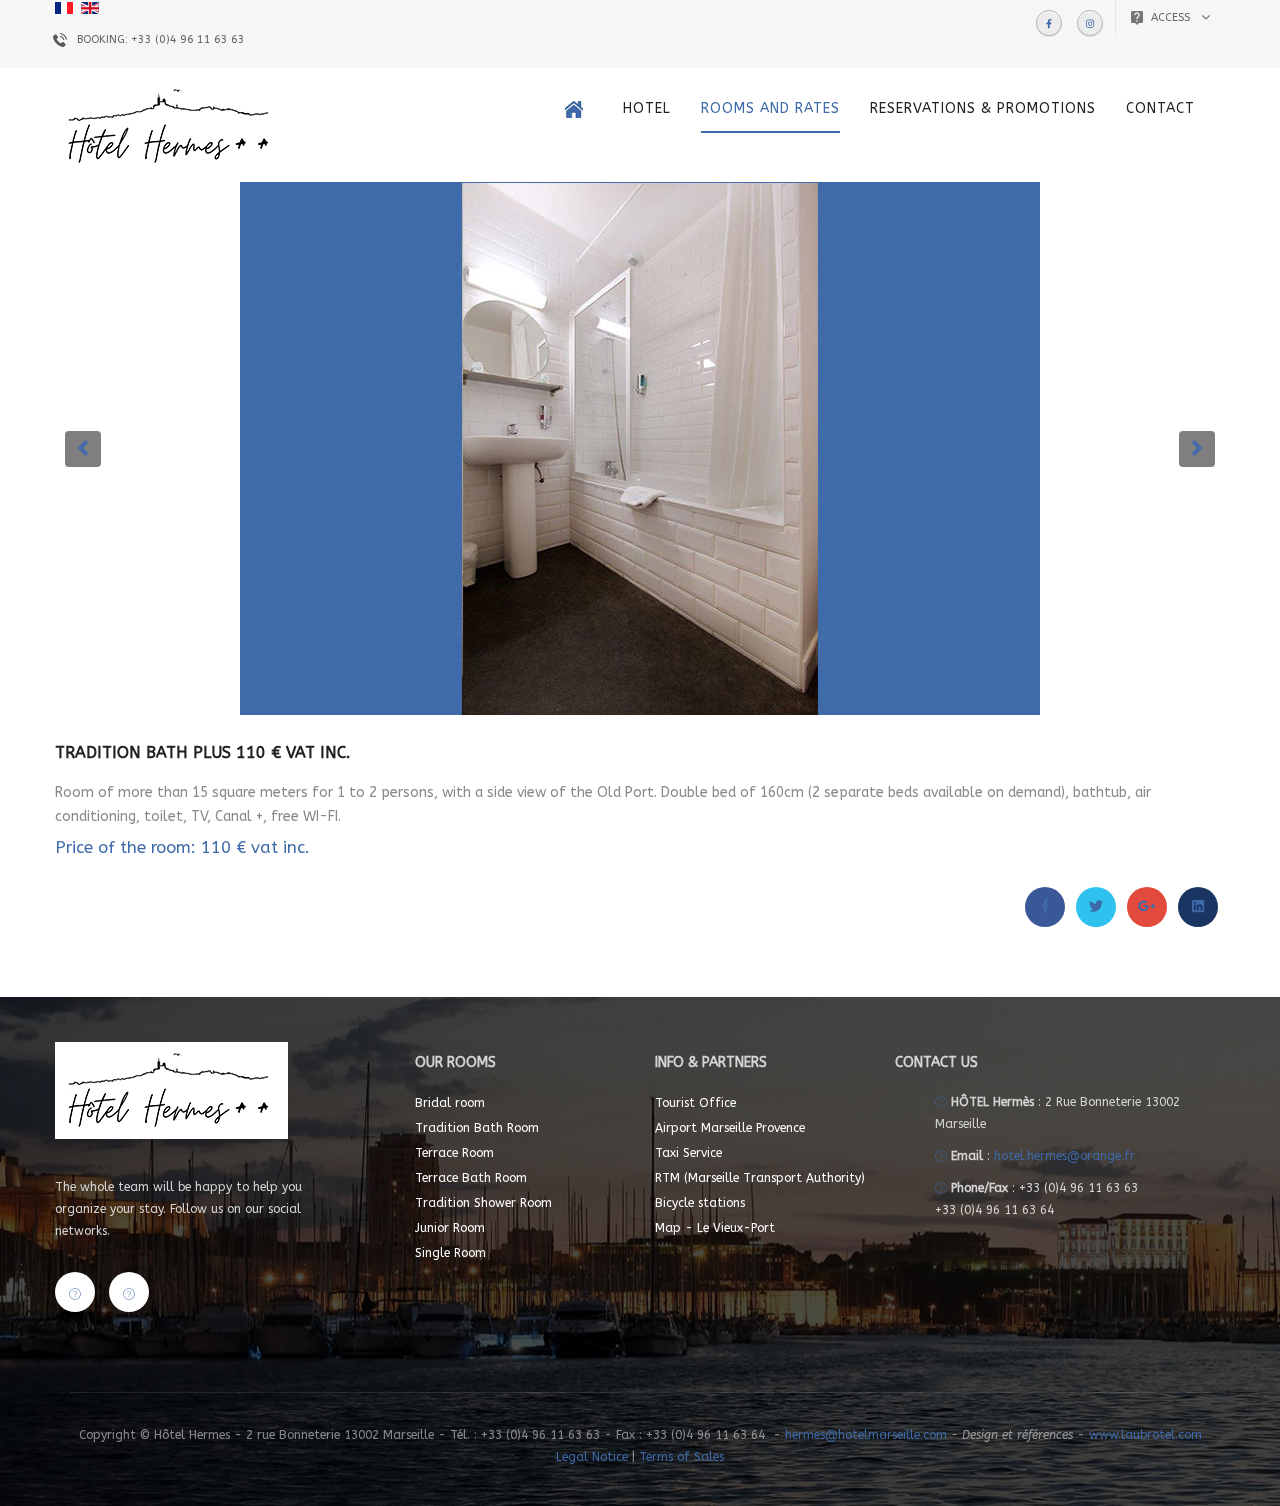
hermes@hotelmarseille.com (866, 1435)
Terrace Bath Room (471, 1178)
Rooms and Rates (770, 108)
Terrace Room (454, 1153)
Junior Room (450, 1228)
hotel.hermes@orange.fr (1064, 1156)
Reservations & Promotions (983, 108)
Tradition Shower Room (483, 1203)
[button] (83, 449)
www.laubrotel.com (1145, 1435)
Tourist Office (695, 1103)
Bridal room (450, 1103)
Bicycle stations (700, 1203)
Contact (1160, 108)
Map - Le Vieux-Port (715, 1228)
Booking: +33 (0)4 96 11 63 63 (161, 39)
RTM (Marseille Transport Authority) (760, 1178)
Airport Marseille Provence (730, 1128)
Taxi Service (688, 1153)
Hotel (647, 108)
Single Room (450, 1253)
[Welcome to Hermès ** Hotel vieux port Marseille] (579, 109)
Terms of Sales (681, 1457)
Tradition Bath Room (477, 1128)
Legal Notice (594, 1457)
